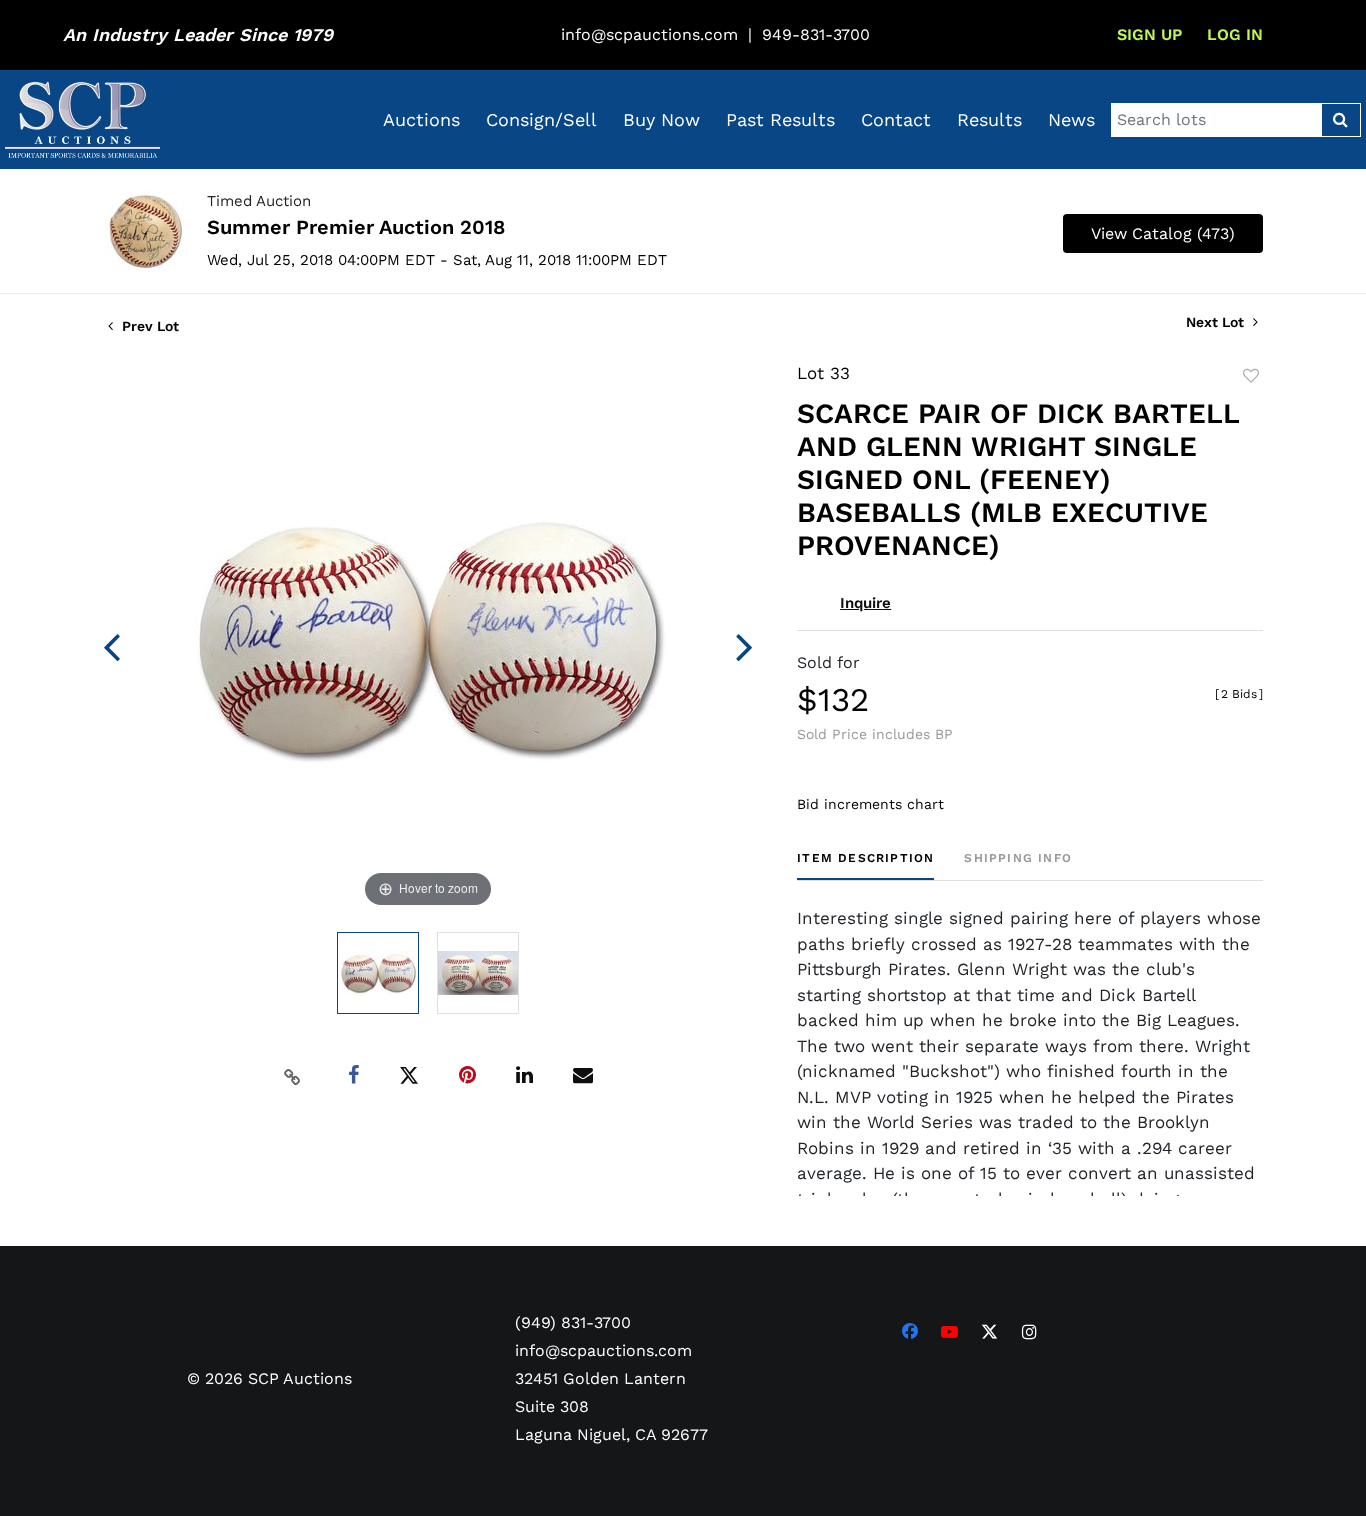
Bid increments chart (870, 804)
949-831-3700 (816, 34)
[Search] (1340, 120)
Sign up (1149, 34)
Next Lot (1217, 322)
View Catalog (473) (1163, 233)
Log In (1235, 34)
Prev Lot (148, 326)
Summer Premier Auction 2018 (356, 227)
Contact (896, 119)
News (1071, 119)
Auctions (421, 119)
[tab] (865, 865)
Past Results (780, 119)
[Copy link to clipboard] (293, 1076)
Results (989, 119)
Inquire (865, 603)
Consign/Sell (541, 119)
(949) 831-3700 (573, 1322)
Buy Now (661, 119)
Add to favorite (1251, 376)
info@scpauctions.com (649, 34)
